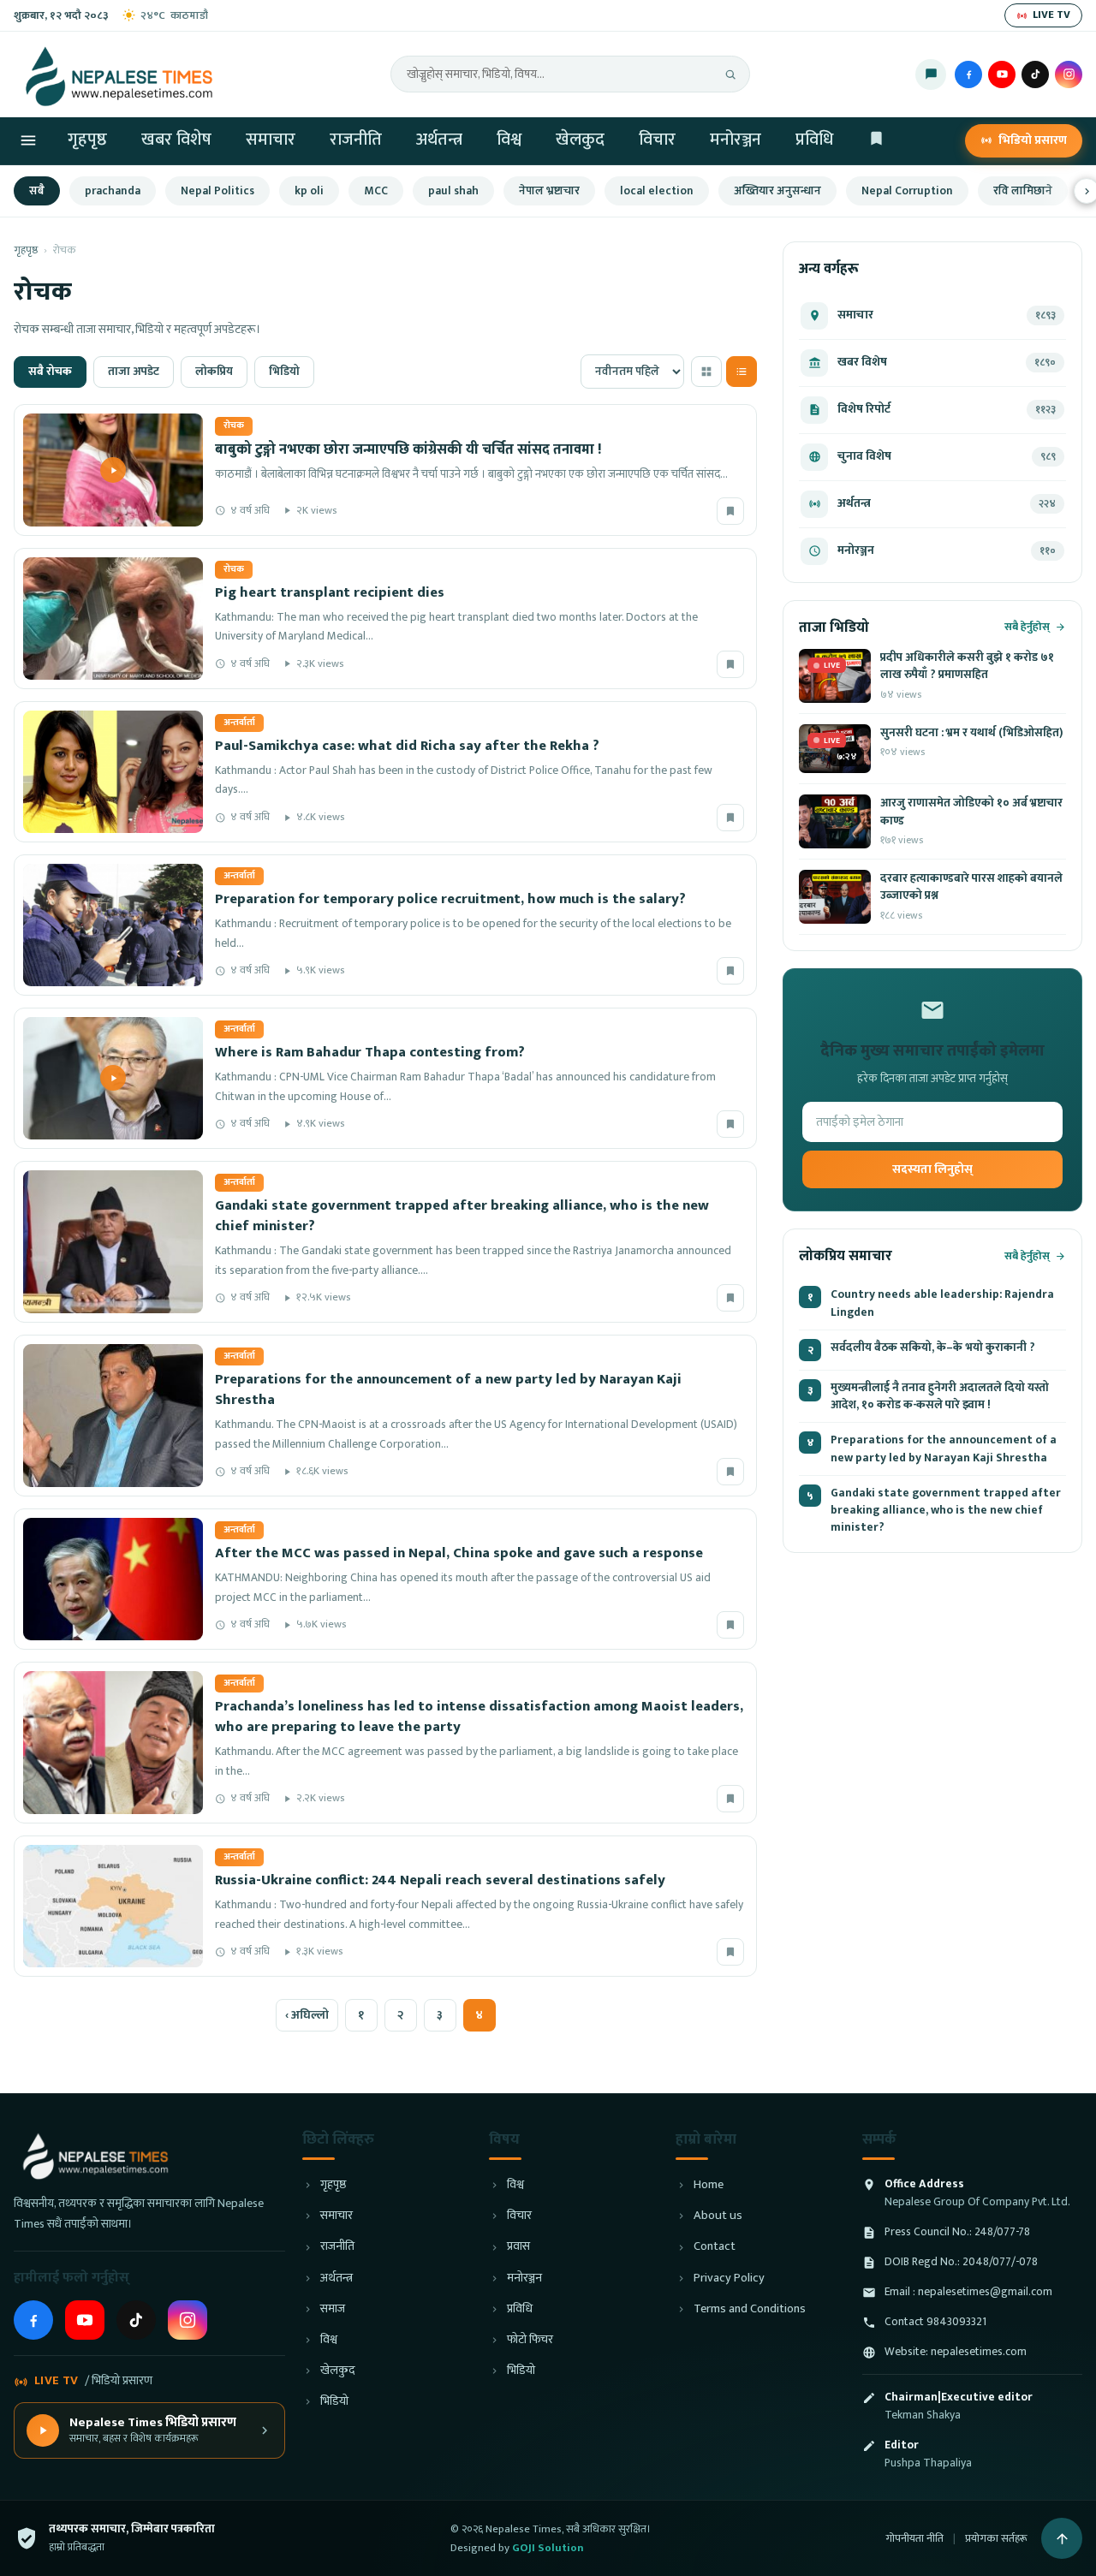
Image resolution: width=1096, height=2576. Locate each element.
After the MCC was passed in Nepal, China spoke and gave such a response (459, 1553)
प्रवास (518, 2247)
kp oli (309, 191)
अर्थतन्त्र (439, 140)
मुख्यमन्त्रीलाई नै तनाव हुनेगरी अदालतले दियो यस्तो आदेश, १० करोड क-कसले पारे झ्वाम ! (940, 1397)
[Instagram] (1069, 74)
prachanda (113, 191)
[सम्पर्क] (931, 74)
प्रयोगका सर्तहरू (996, 2538)
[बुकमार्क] (730, 511)
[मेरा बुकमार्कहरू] (876, 141)
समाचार (271, 140)
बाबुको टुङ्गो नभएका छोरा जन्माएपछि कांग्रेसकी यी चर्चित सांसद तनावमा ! (408, 449)
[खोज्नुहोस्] (730, 74)
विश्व (509, 140)
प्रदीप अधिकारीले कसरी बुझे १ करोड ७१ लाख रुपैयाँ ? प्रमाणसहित (967, 666)
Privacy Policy (729, 2279)
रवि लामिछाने (1023, 191)
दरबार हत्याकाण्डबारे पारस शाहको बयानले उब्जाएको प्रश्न (971, 887)
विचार (657, 140)
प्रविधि (814, 140)
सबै (37, 191)
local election (657, 191)
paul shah (453, 191)
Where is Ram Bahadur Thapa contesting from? (370, 1052)
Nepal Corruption (907, 191)
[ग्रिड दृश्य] (706, 372)
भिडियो (284, 372)
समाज (333, 2309)
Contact (715, 2247)
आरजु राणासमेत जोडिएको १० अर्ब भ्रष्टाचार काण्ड (971, 812)
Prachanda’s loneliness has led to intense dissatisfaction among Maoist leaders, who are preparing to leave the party (479, 1716)
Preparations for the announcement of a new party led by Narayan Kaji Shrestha (448, 1389)
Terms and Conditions (750, 2309)
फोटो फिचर (530, 2340)
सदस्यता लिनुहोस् (932, 1169)
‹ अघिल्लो (307, 2015)
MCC (376, 191)
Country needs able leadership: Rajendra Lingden (942, 1303)
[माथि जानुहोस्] (1062, 2538)
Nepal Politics (217, 191)
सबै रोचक (50, 372)
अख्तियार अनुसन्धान (777, 191)
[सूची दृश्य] (742, 372)
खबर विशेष (176, 140)
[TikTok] (1035, 74)
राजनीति (356, 140)
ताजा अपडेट (134, 372)
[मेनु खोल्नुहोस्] (28, 140)
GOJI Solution (548, 2548)
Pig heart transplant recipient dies (330, 592)
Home (709, 2185)
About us (718, 2216)
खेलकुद (580, 140)
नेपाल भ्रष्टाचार (549, 191)
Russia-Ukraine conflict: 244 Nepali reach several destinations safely (440, 1880)
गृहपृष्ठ (87, 140)
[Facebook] (968, 74)
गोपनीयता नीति (914, 2538)
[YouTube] (1002, 74)
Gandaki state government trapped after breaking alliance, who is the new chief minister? (462, 1216)
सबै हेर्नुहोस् (1027, 627)
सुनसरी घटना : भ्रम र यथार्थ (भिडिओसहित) (971, 733)
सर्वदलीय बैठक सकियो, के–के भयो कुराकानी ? (933, 1347)
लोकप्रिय (214, 372)
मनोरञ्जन (736, 140)
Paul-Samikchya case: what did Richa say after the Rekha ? (407, 746)
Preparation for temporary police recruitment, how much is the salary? (450, 899)
